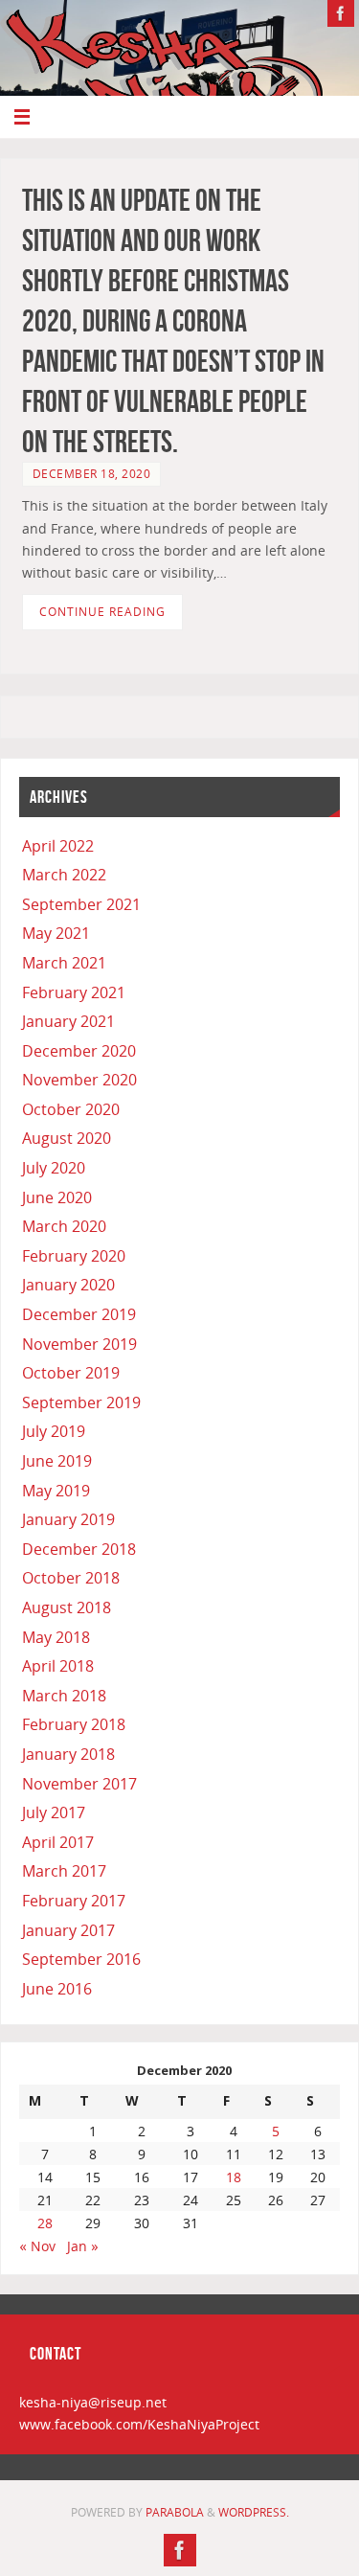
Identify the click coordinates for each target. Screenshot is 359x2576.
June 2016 (57, 1989)
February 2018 (74, 1724)
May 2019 (56, 1491)
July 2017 (54, 1812)
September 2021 (81, 904)
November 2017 (79, 1784)
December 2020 (79, 1051)
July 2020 (54, 1168)
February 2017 (74, 1901)
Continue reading (102, 612)
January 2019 (68, 1519)
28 (45, 2223)
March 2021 (64, 963)
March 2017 (64, 1871)
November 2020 (79, 1080)
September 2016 (81, 1959)
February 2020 (74, 1256)
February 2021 (74, 992)
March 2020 (64, 1226)
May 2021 (56, 933)
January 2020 (68, 1285)
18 (234, 2177)
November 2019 (79, 1344)
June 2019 (57, 1461)
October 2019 (71, 1373)
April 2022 (58, 846)
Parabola (175, 2512)
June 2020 (57, 1197)
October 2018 (71, 1578)
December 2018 (79, 1549)
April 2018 (58, 1666)
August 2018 (67, 1607)
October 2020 (71, 1109)
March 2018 (64, 1696)
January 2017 (68, 1930)
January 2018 (68, 1754)
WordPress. (254, 2512)
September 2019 (81, 1402)
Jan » (83, 2246)
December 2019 (79, 1314)
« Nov (37, 2246)
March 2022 (64, 875)
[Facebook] (341, 13)
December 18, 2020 (92, 474)
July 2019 (54, 1431)
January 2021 (68, 1021)
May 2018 (56, 1637)
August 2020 (67, 1138)
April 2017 (58, 1842)
